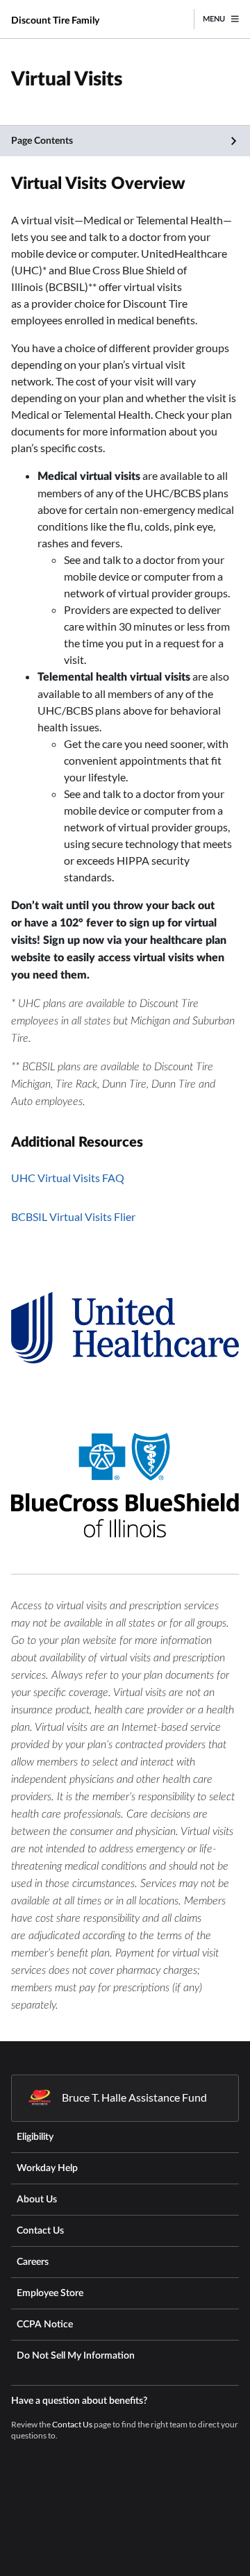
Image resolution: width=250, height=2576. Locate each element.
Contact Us (72, 2424)
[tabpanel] (125, 862)
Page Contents (42, 141)
